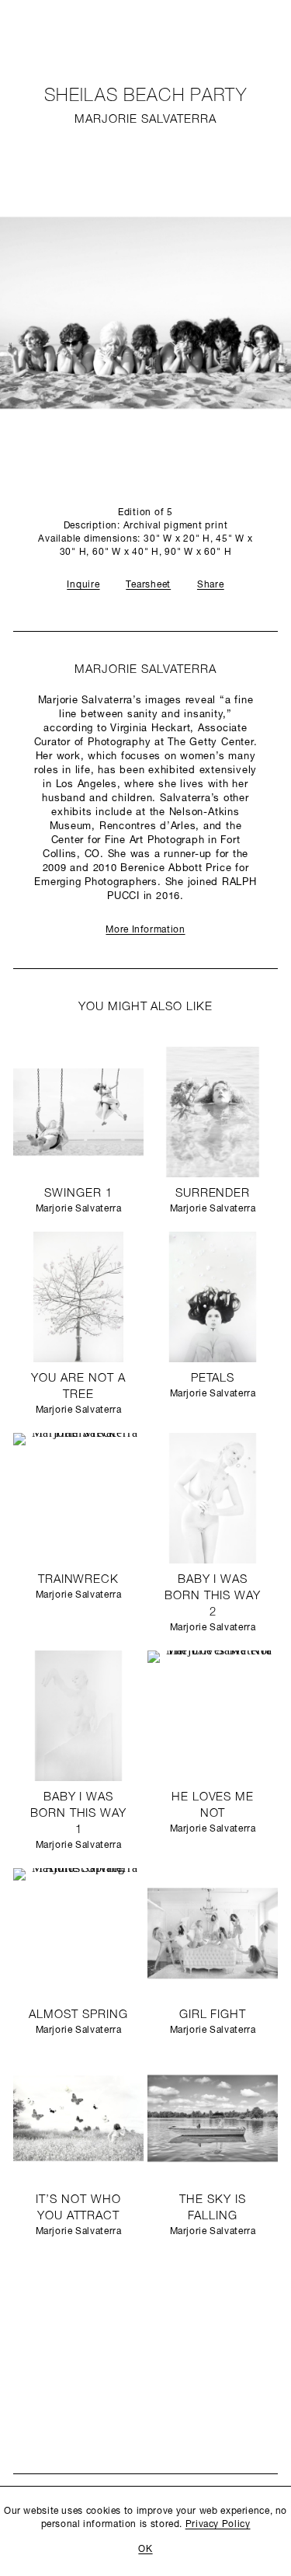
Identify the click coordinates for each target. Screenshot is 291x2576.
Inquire (83, 585)
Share (211, 585)
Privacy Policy (218, 2525)
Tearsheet (148, 585)
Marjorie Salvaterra (145, 120)
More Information (145, 930)
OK (145, 2550)
